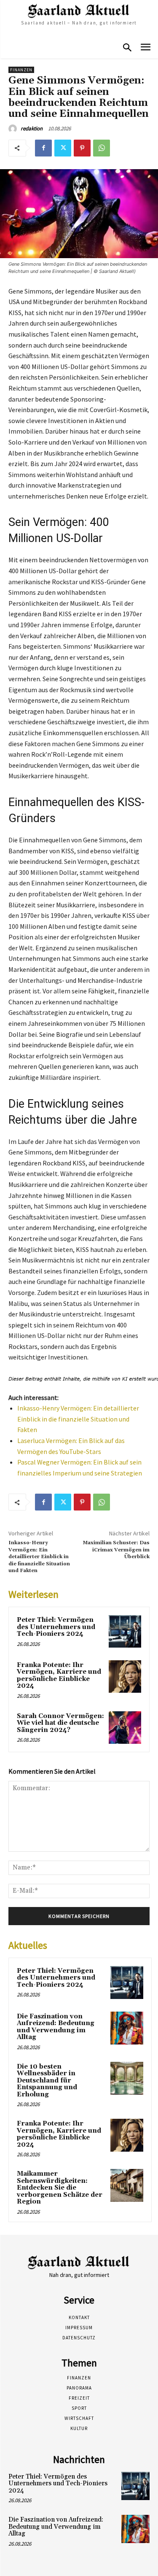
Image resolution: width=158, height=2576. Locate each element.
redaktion (32, 128)
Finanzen (21, 70)
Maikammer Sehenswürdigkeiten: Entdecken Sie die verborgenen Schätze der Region (60, 2188)
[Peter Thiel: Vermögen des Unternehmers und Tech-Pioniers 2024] (125, 1631)
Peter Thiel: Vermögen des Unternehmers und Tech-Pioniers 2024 (56, 1627)
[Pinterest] (82, 148)
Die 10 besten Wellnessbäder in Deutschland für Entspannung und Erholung (47, 2081)
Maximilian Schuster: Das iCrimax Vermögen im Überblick (116, 1550)
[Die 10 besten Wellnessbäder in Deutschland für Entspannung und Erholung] (127, 2078)
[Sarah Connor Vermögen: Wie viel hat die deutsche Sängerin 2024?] (125, 1728)
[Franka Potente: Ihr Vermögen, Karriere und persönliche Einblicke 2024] (125, 1676)
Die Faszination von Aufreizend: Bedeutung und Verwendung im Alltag (56, 2027)
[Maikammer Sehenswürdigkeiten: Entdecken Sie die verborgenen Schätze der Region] (127, 2185)
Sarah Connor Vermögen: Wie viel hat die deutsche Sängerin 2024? (60, 1723)
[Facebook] (43, 148)
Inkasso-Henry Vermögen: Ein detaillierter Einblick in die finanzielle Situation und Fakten (78, 1419)
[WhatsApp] (102, 148)
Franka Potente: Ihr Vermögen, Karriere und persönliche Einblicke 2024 (59, 1676)
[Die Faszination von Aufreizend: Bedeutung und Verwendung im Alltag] (127, 2028)
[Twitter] (63, 148)
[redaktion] (14, 129)
